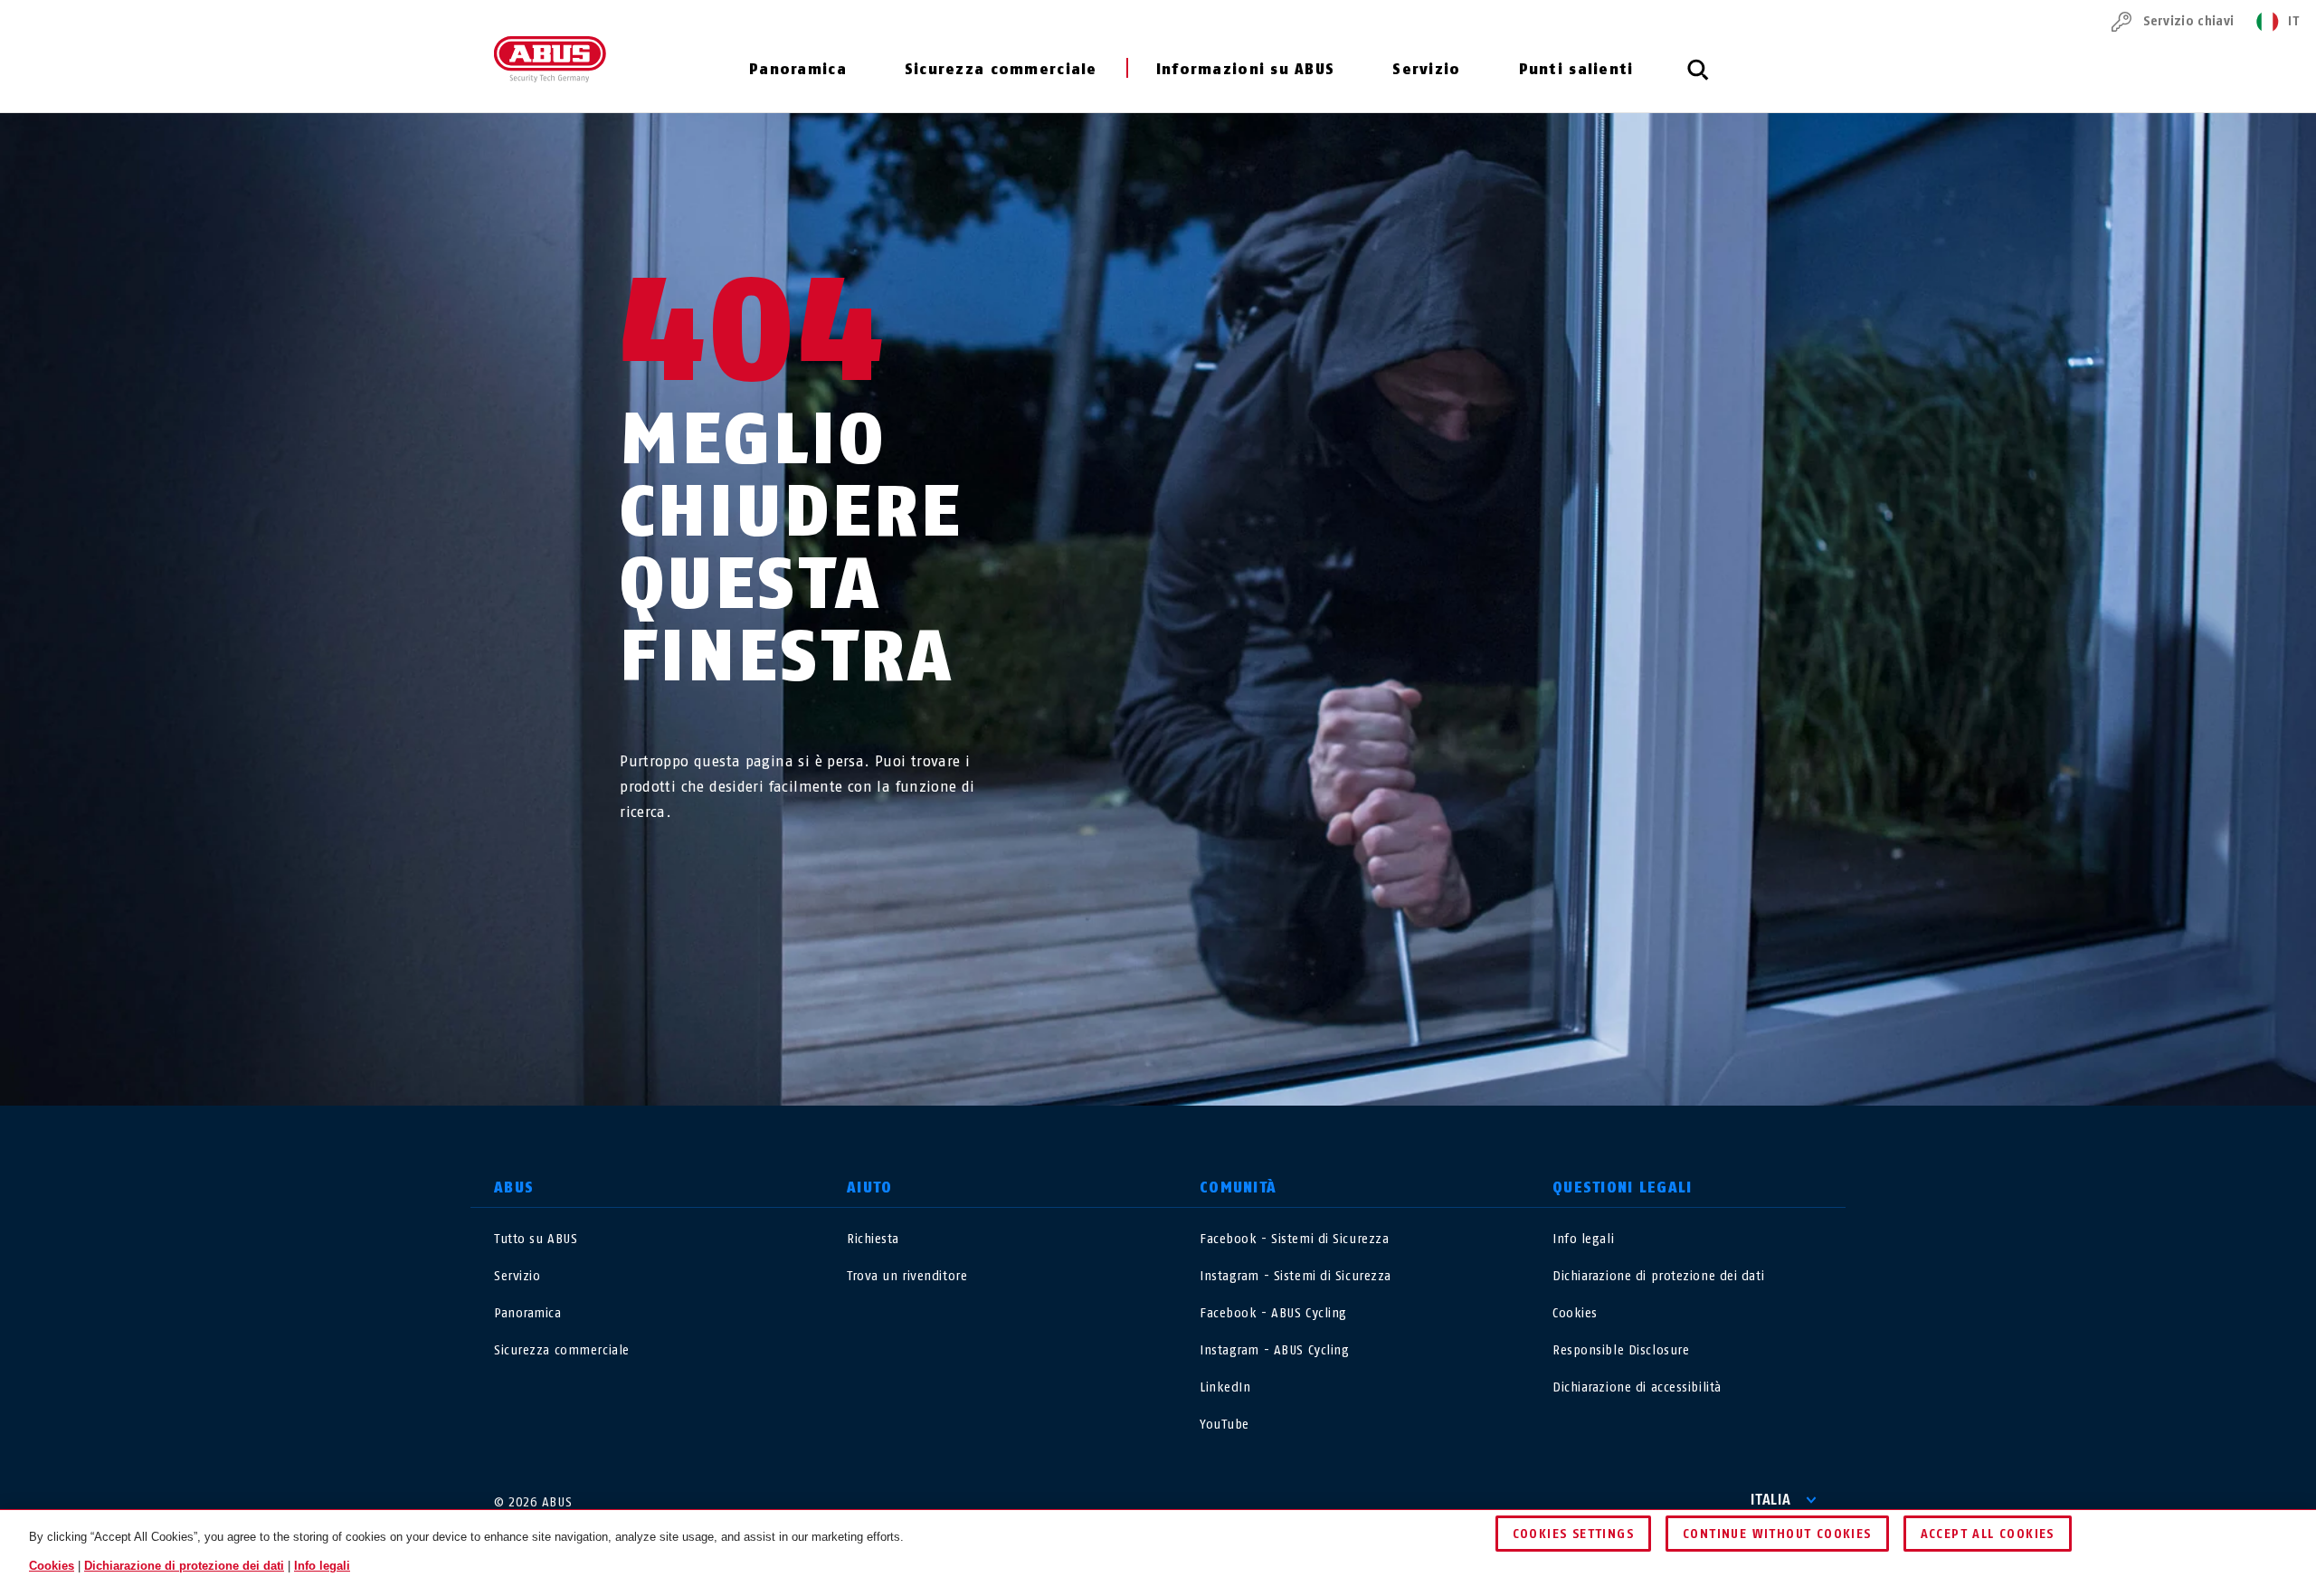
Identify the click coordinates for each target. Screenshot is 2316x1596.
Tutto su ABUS (536, 1239)
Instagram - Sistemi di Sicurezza (1296, 1276)
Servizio (1426, 69)
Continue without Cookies (1777, 1534)
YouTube (1224, 1425)
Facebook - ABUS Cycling (1273, 1313)
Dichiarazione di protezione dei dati (1658, 1276)
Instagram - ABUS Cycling (1274, 1350)
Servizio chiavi (2188, 21)
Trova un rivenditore (907, 1276)
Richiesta (873, 1239)
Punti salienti (1576, 69)
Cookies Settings (1573, 1534)
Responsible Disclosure (1621, 1350)
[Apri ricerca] (1698, 80)
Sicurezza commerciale (1001, 69)
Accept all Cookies (1988, 1534)
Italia (1771, 1500)
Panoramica (798, 69)
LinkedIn (1225, 1387)
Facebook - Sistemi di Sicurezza (1294, 1239)
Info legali (1583, 1239)
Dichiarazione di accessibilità (1637, 1387)
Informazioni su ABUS (1246, 69)
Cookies (1575, 1313)
